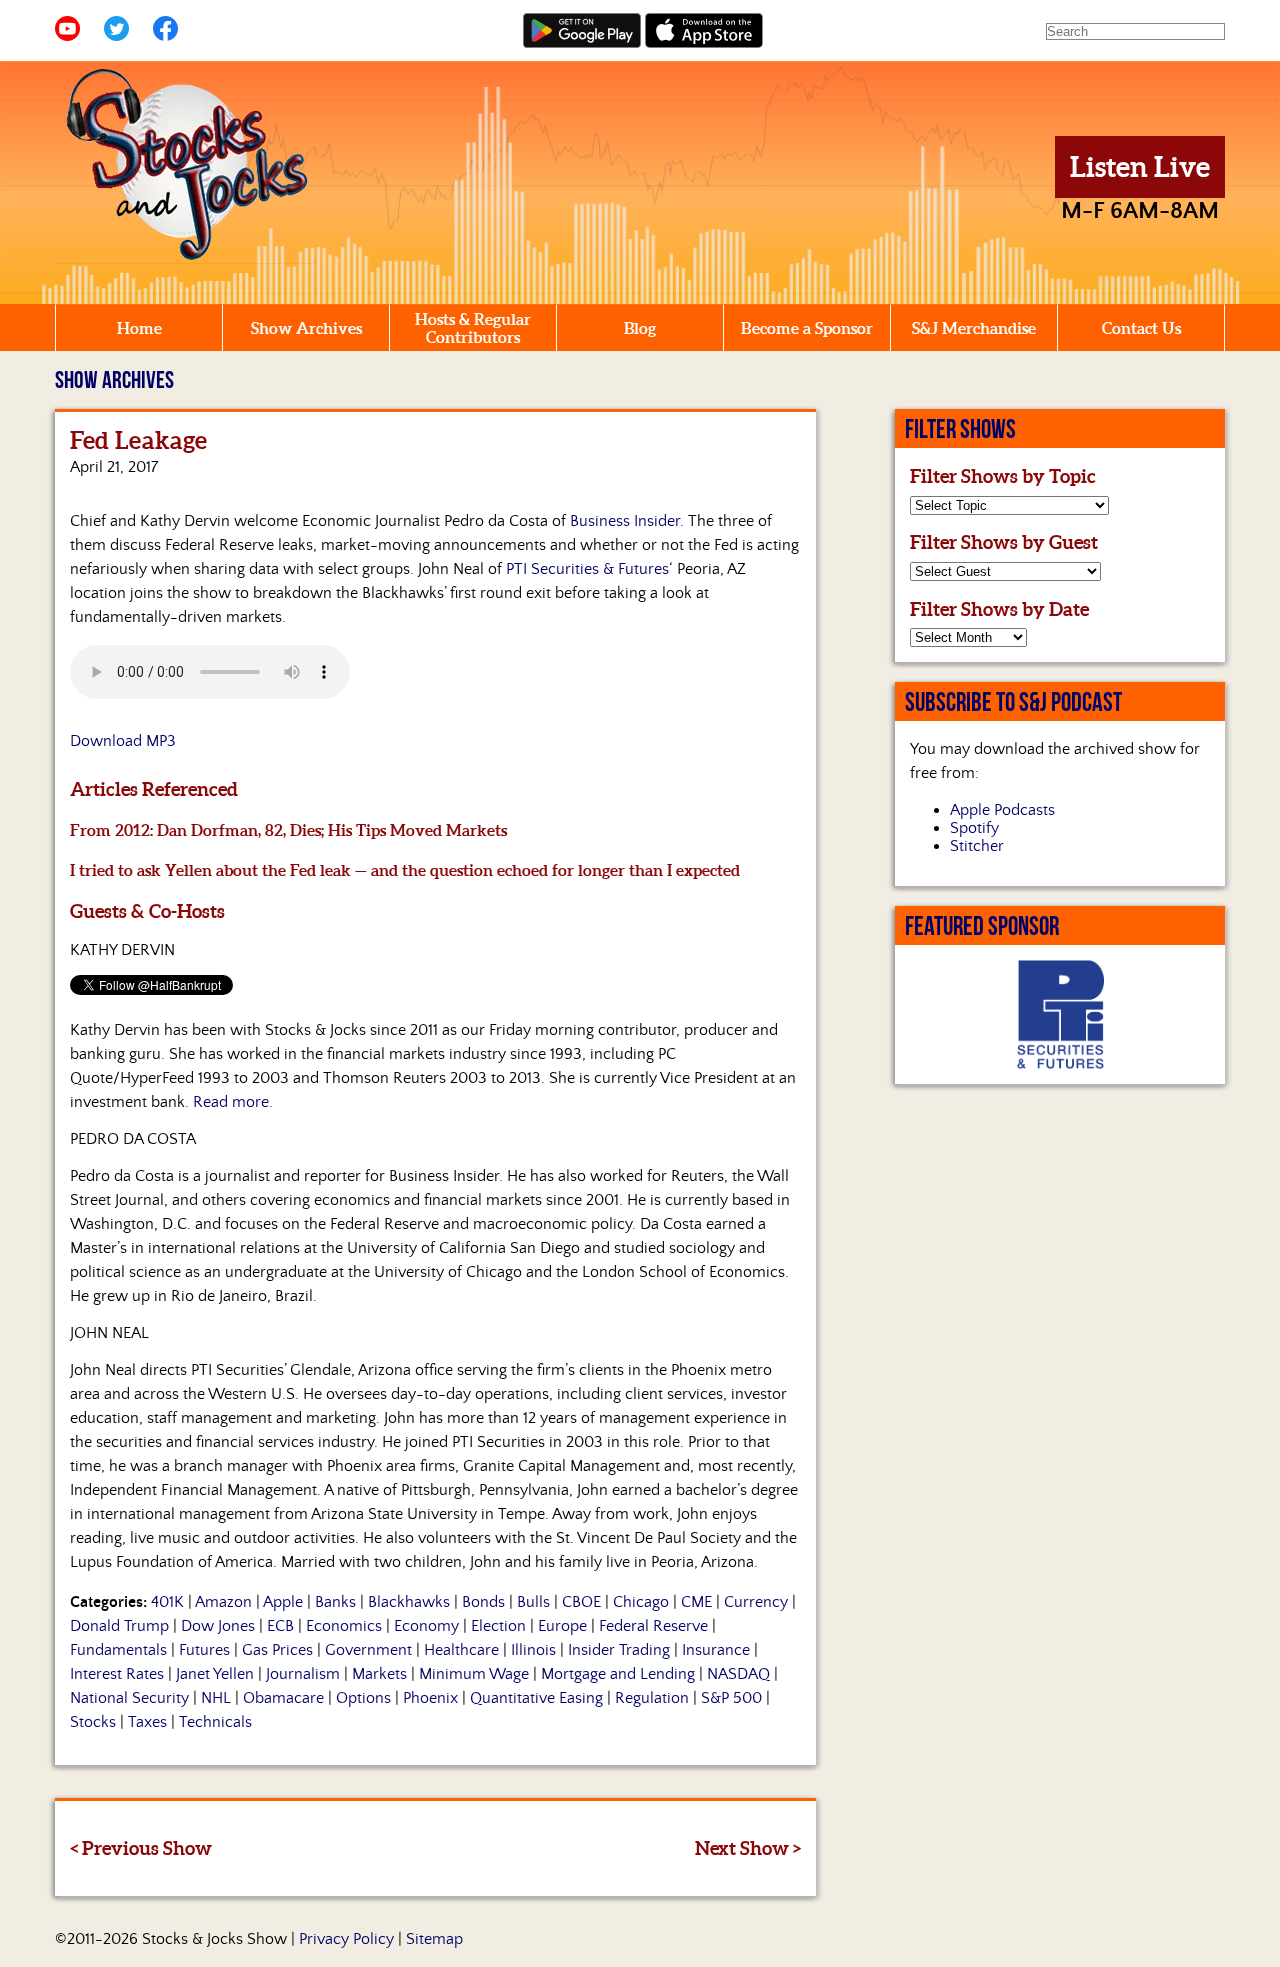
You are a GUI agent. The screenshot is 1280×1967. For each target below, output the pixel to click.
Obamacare (283, 1698)
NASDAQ (738, 1674)
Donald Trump (119, 1626)
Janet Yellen (215, 1674)
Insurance (716, 1650)
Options (363, 1698)
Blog (640, 328)
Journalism (303, 1674)
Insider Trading (619, 1650)
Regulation (652, 1698)
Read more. (233, 1102)
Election (498, 1626)
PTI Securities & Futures (587, 569)
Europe (562, 1626)
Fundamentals (118, 1650)
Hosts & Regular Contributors (473, 328)
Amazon (223, 1602)
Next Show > (748, 1848)
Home (139, 328)
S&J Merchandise (974, 328)
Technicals (215, 1722)
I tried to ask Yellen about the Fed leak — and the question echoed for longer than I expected (405, 870)
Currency (756, 1602)
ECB (280, 1626)
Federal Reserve (653, 1626)
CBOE (581, 1602)
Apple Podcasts (1002, 810)
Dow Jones (218, 1626)
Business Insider (625, 521)
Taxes (147, 1722)
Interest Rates (117, 1674)
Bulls (533, 1602)
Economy (426, 1626)
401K (167, 1602)
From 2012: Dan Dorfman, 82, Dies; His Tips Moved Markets (288, 830)
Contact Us (1141, 328)
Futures (204, 1650)
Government (368, 1650)
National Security (129, 1698)
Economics (344, 1626)
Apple (283, 1602)
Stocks (93, 1722)
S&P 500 (731, 1698)
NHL (216, 1698)
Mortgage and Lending (618, 1674)
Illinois (533, 1650)
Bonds (483, 1602)
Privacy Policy (346, 1939)
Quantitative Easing (536, 1698)
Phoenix (430, 1698)
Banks (335, 1602)
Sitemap (434, 1939)
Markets (379, 1674)
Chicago (641, 1602)
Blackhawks (409, 1602)
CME (696, 1602)
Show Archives (306, 328)
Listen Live (1140, 167)
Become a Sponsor (807, 328)
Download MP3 (123, 741)
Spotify (974, 828)
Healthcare (461, 1650)
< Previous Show (141, 1848)
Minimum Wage (474, 1674)
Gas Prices (277, 1650)
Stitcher (977, 846)
